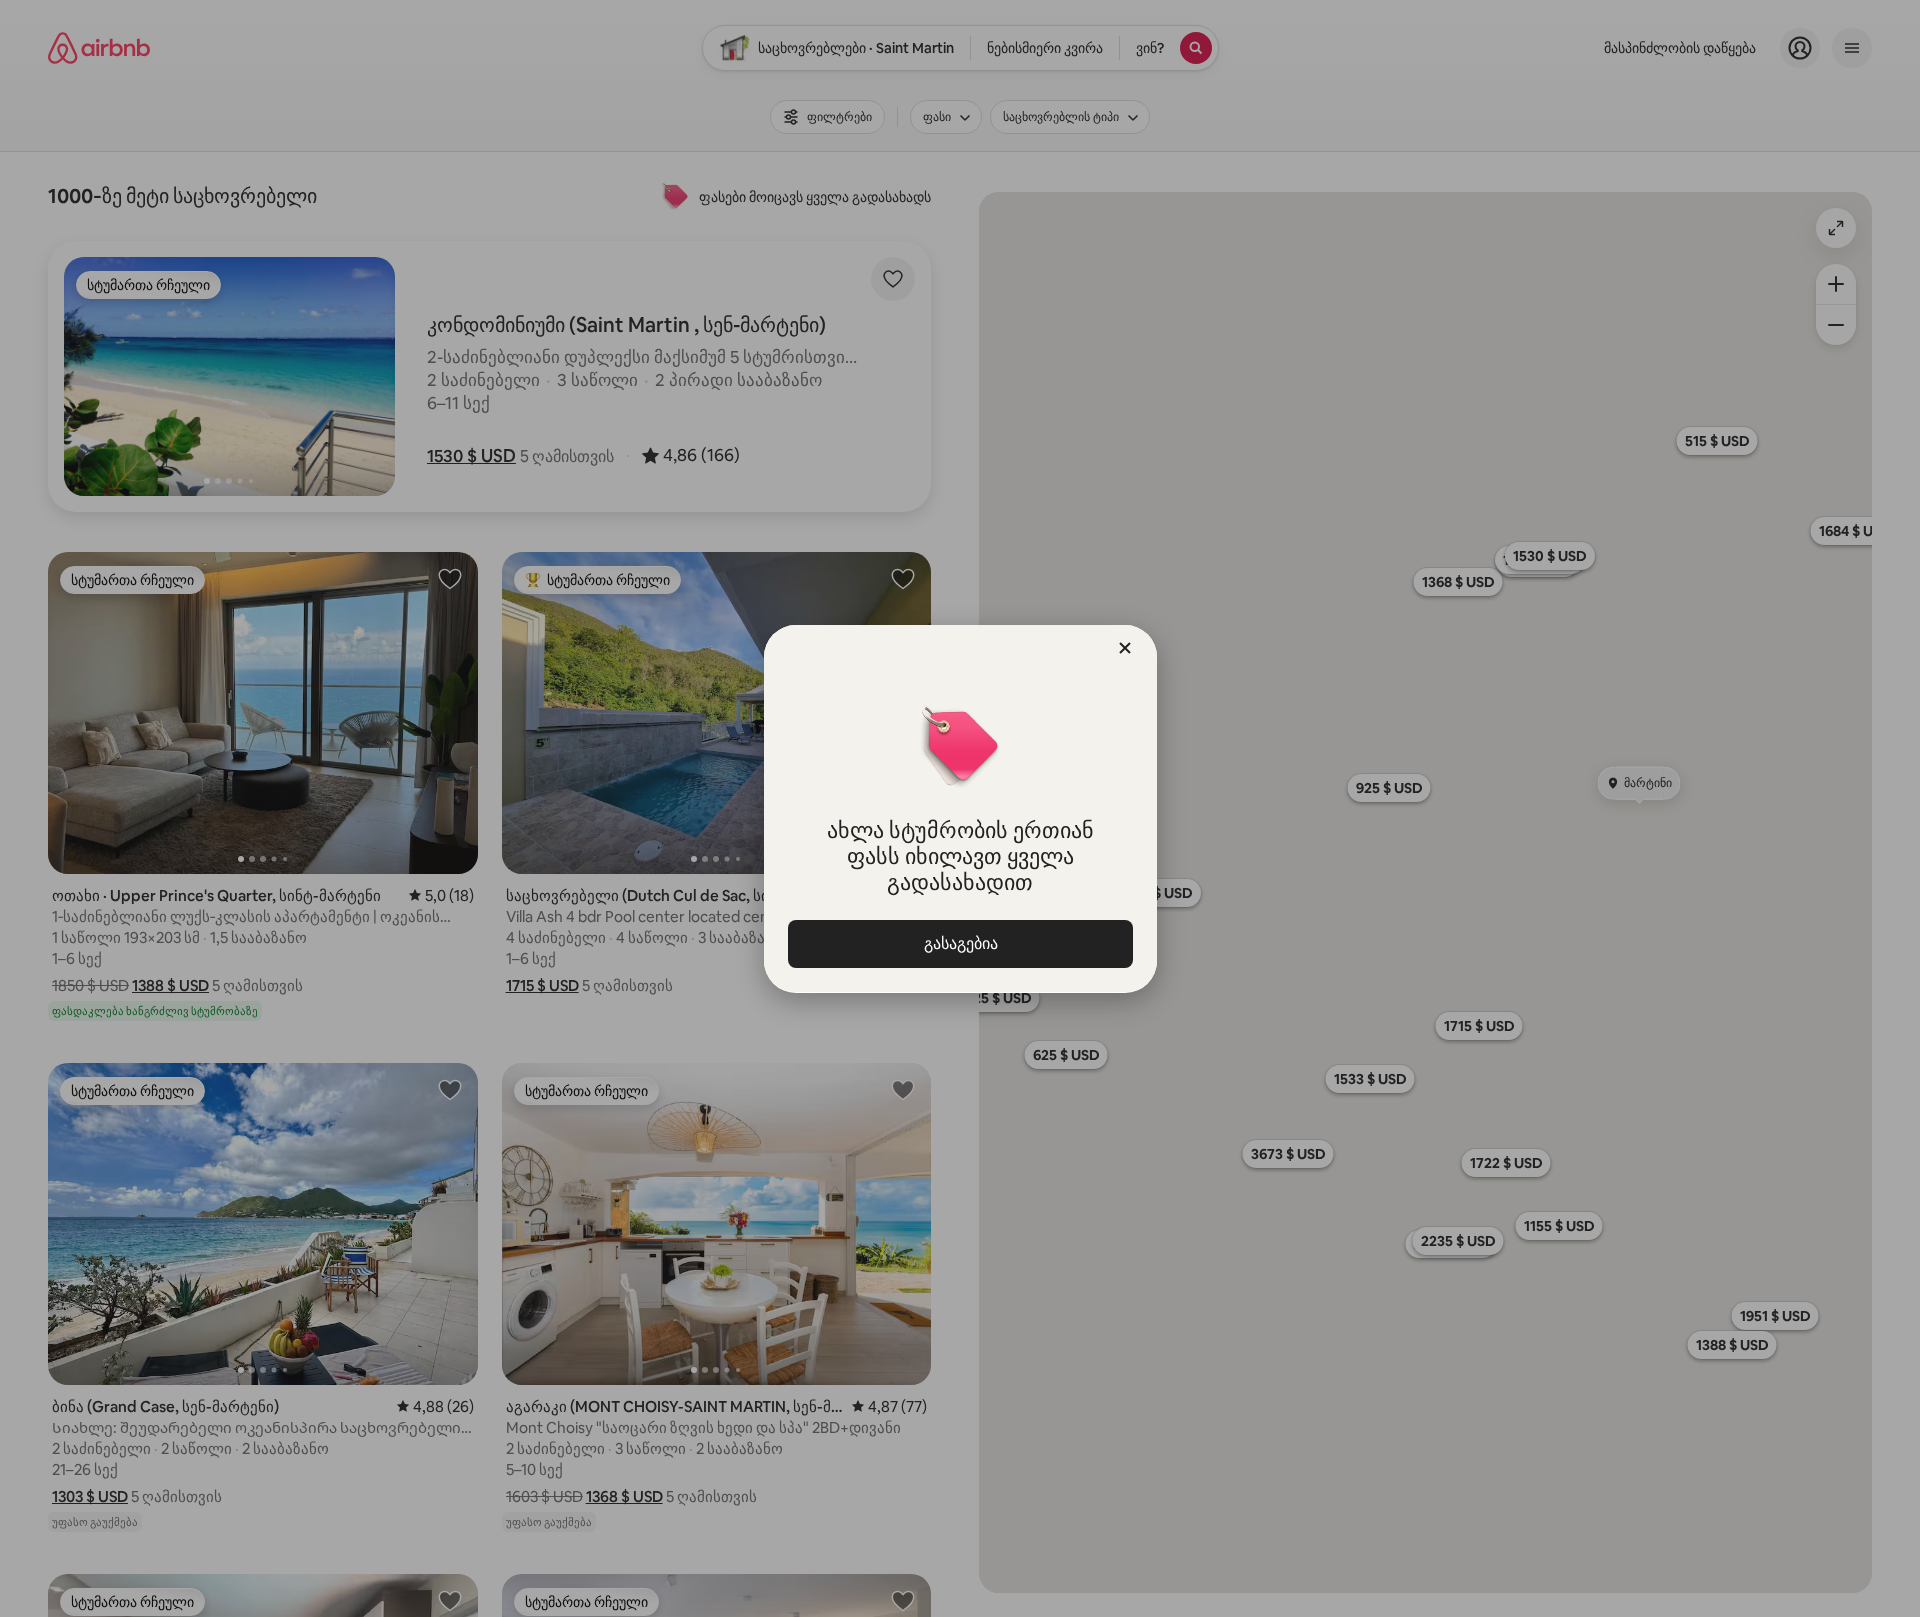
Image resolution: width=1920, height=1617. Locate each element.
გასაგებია (960, 943)
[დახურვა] (1125, 648)
